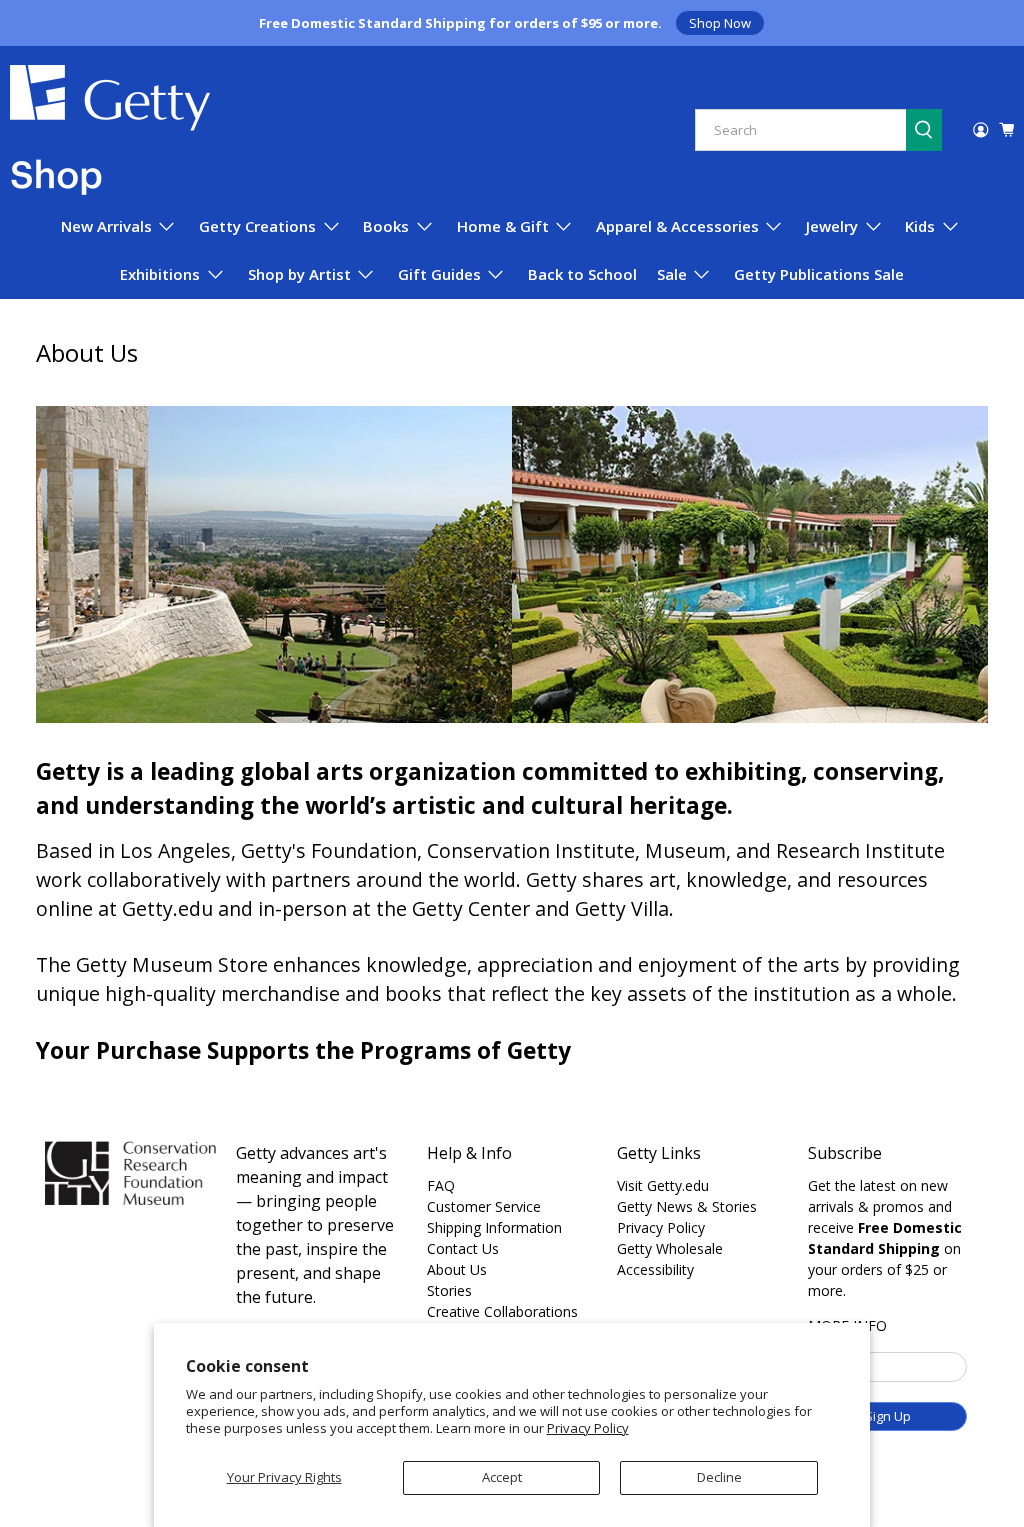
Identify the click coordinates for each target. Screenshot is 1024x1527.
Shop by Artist (299, 274)
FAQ (441, 1185)
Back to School (582, 274)
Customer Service (484, 1206)
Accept (502, 1477)
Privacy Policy (588, 1428)
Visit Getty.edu (663, 1185)
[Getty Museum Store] (110, 130)
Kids (920, 226)
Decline (719, 1477)
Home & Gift (503, 226)
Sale (672, 274)
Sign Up (888, 1416)
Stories (449, 1290)
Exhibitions (160, 274)
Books (386, 226)
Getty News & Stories (687, 1206)
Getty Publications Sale (819, 274)
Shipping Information (494, 1227)
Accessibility (655, 1269)
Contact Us (463, 1248)
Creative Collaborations (502, 1311)
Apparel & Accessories (677, 226)
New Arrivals (106, 226)
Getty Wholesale (670, 1248)
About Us (457, 1269)
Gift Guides (439, 274)
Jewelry (832, 226)
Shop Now (720, 23)
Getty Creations (257, 226)
